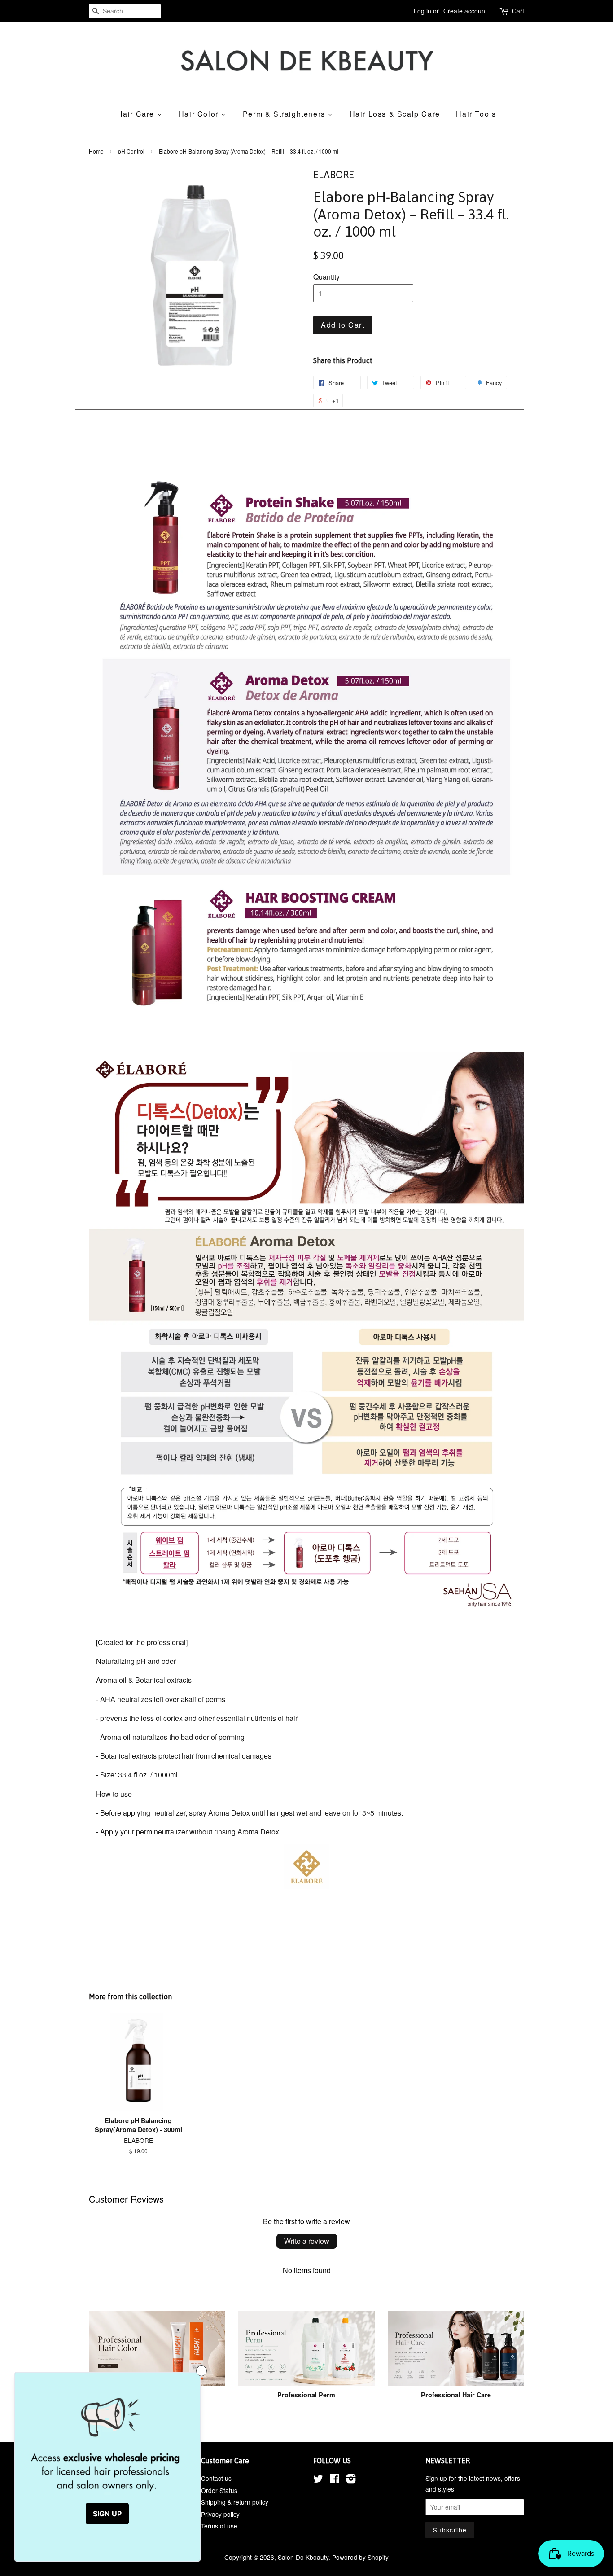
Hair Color (200, 114)
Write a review (307, 2241)
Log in (423, 11)
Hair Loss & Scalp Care (395, 114)
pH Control (131, 151)
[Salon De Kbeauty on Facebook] (335, 2480)
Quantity (326, 277)
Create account (465, 11)
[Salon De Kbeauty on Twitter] (318, 2480)
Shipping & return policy (235, 2502)
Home (96, 151)
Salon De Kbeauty (303, 2557)
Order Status (219, 2490)
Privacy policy (220, 2514)
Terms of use (219, 2526)
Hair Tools (476, 114)
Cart (518, 11)
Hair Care (137, 114)
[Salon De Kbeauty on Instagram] (351, 2480)
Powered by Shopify (360, 2557)
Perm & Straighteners (285, 114)
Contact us (216, 2478)
